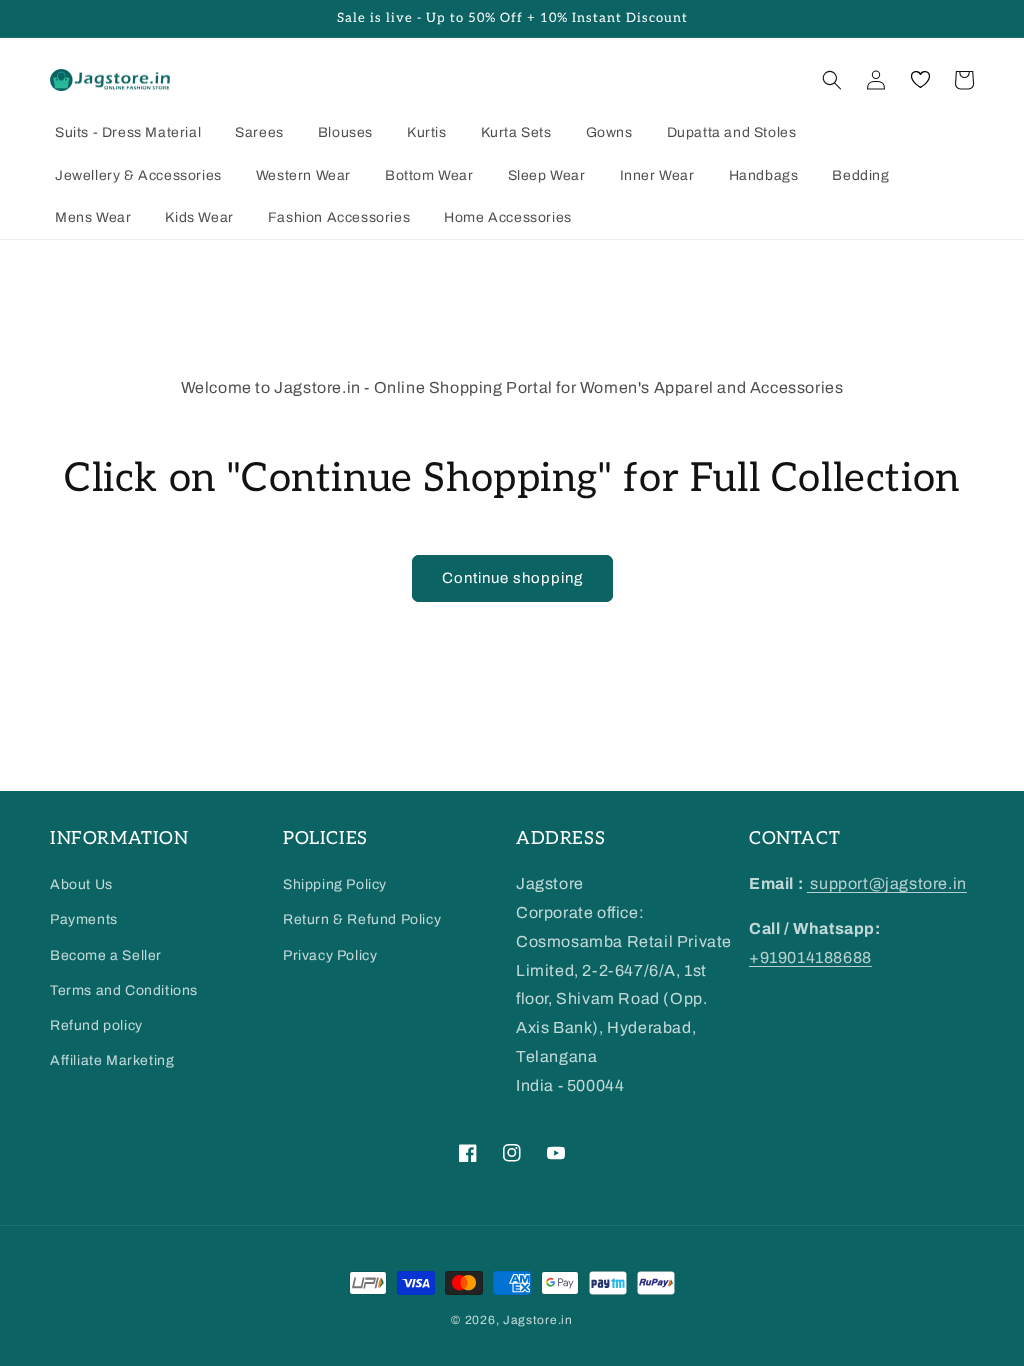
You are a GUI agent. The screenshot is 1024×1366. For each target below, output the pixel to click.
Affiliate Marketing (112, 1060)
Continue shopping (512, 578)
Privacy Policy (330, 955)
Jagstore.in (538, 1320)
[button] (832, 80)
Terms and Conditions (124, 990)
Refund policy (96, 1025)
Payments (84, 919)
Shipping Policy (335, 884)
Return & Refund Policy (362, 919)
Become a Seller (106, 955)
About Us (81, 884)
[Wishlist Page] (920, 80)
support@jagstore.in (887, 883)
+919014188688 (810, 957)
